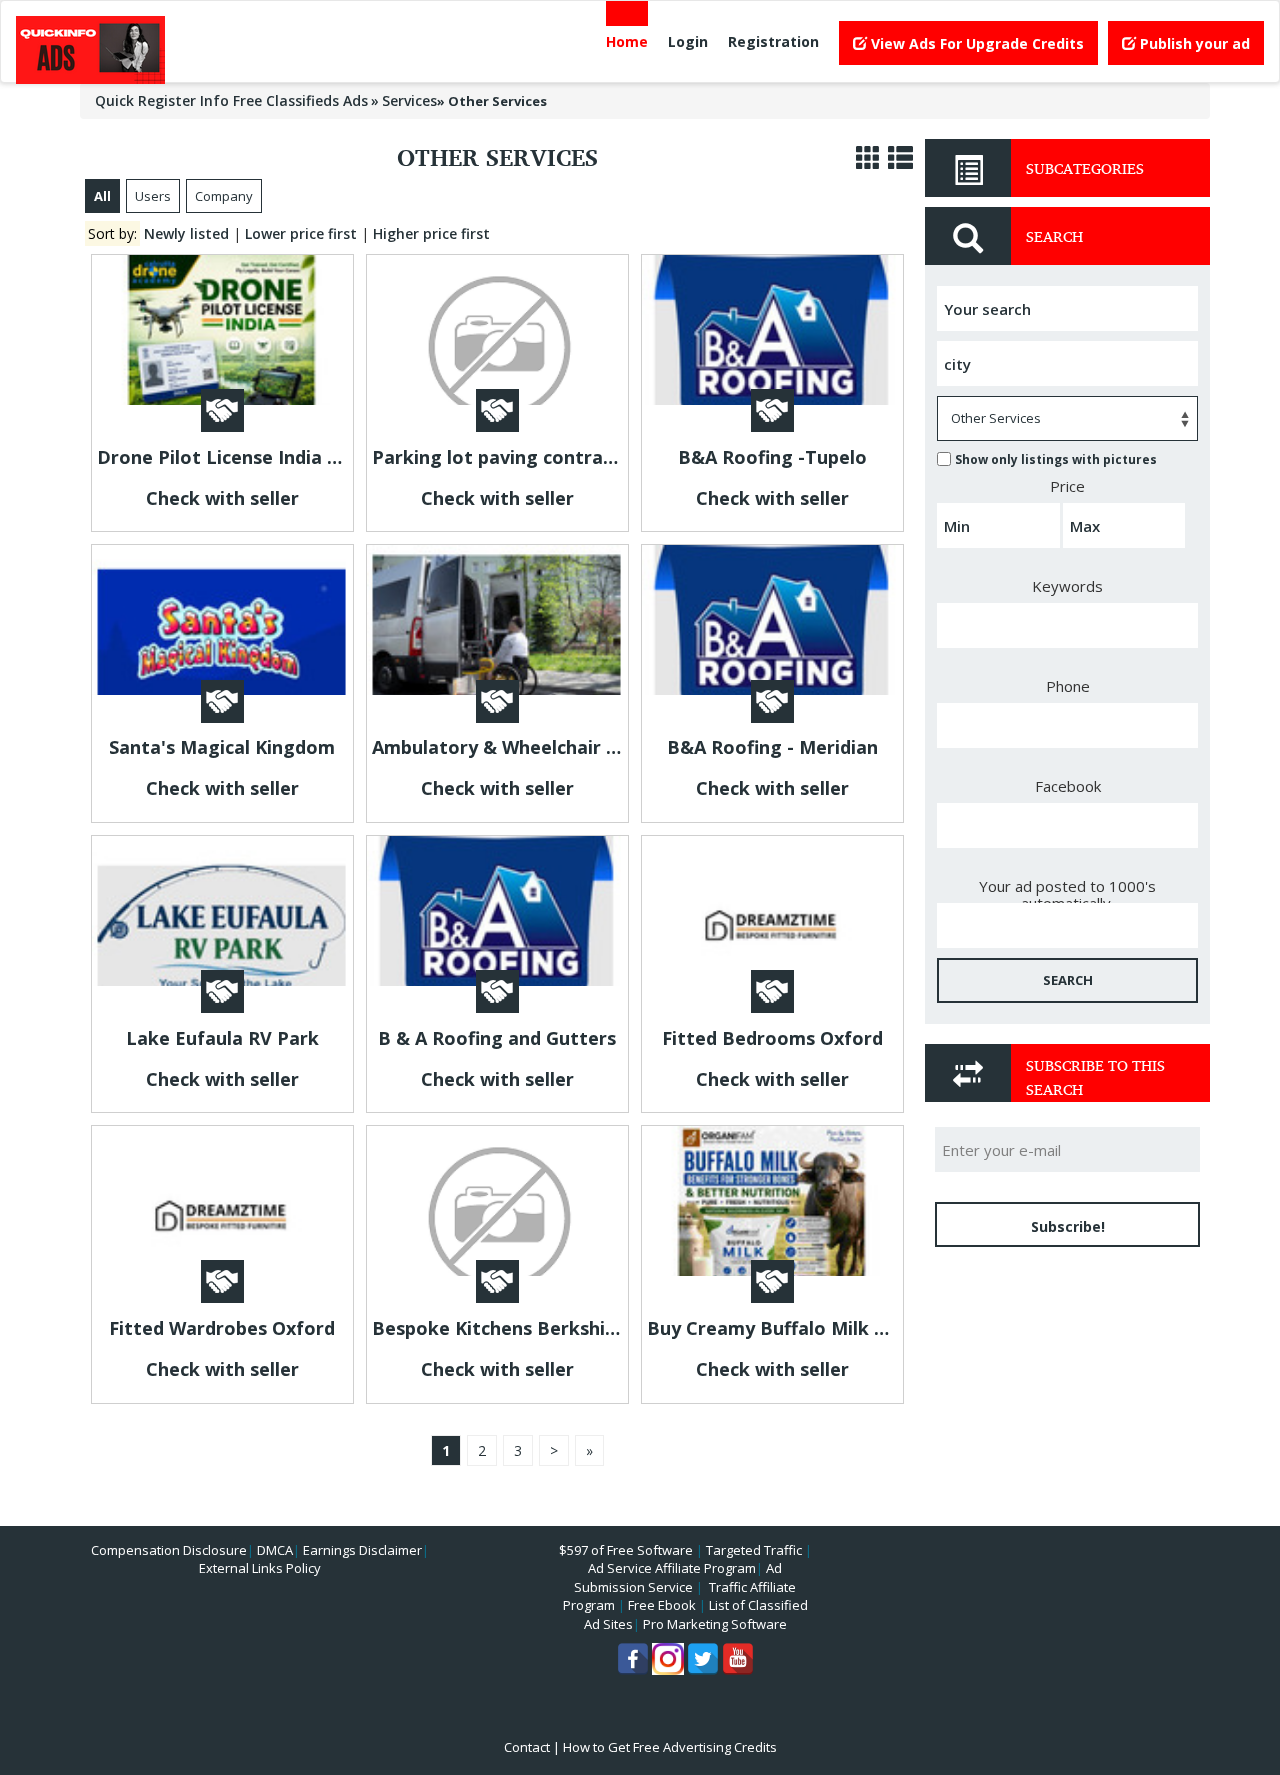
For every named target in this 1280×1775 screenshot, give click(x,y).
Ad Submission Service (678, 1577)
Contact (527, 1747)
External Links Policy (260, 1568)
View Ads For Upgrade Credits (975, 43)
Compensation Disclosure (169, 1550)
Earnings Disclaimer (362, 1550)
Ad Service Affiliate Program (672, 1568)
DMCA (275, 1550)
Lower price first (301, 233)
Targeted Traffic (754, 1550)
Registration (773, 41)
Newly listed (186, 233)
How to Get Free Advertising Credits (670, 1747)
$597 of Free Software (626, 1550)
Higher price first (431, 233)
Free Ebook (662, 1605)
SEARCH (1068, 980)
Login (688, 41)
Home (627, 41)
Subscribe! (1068, 1226)
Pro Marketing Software (715, 1624)
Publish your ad (1193, 43)
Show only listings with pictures (1056, 459)
